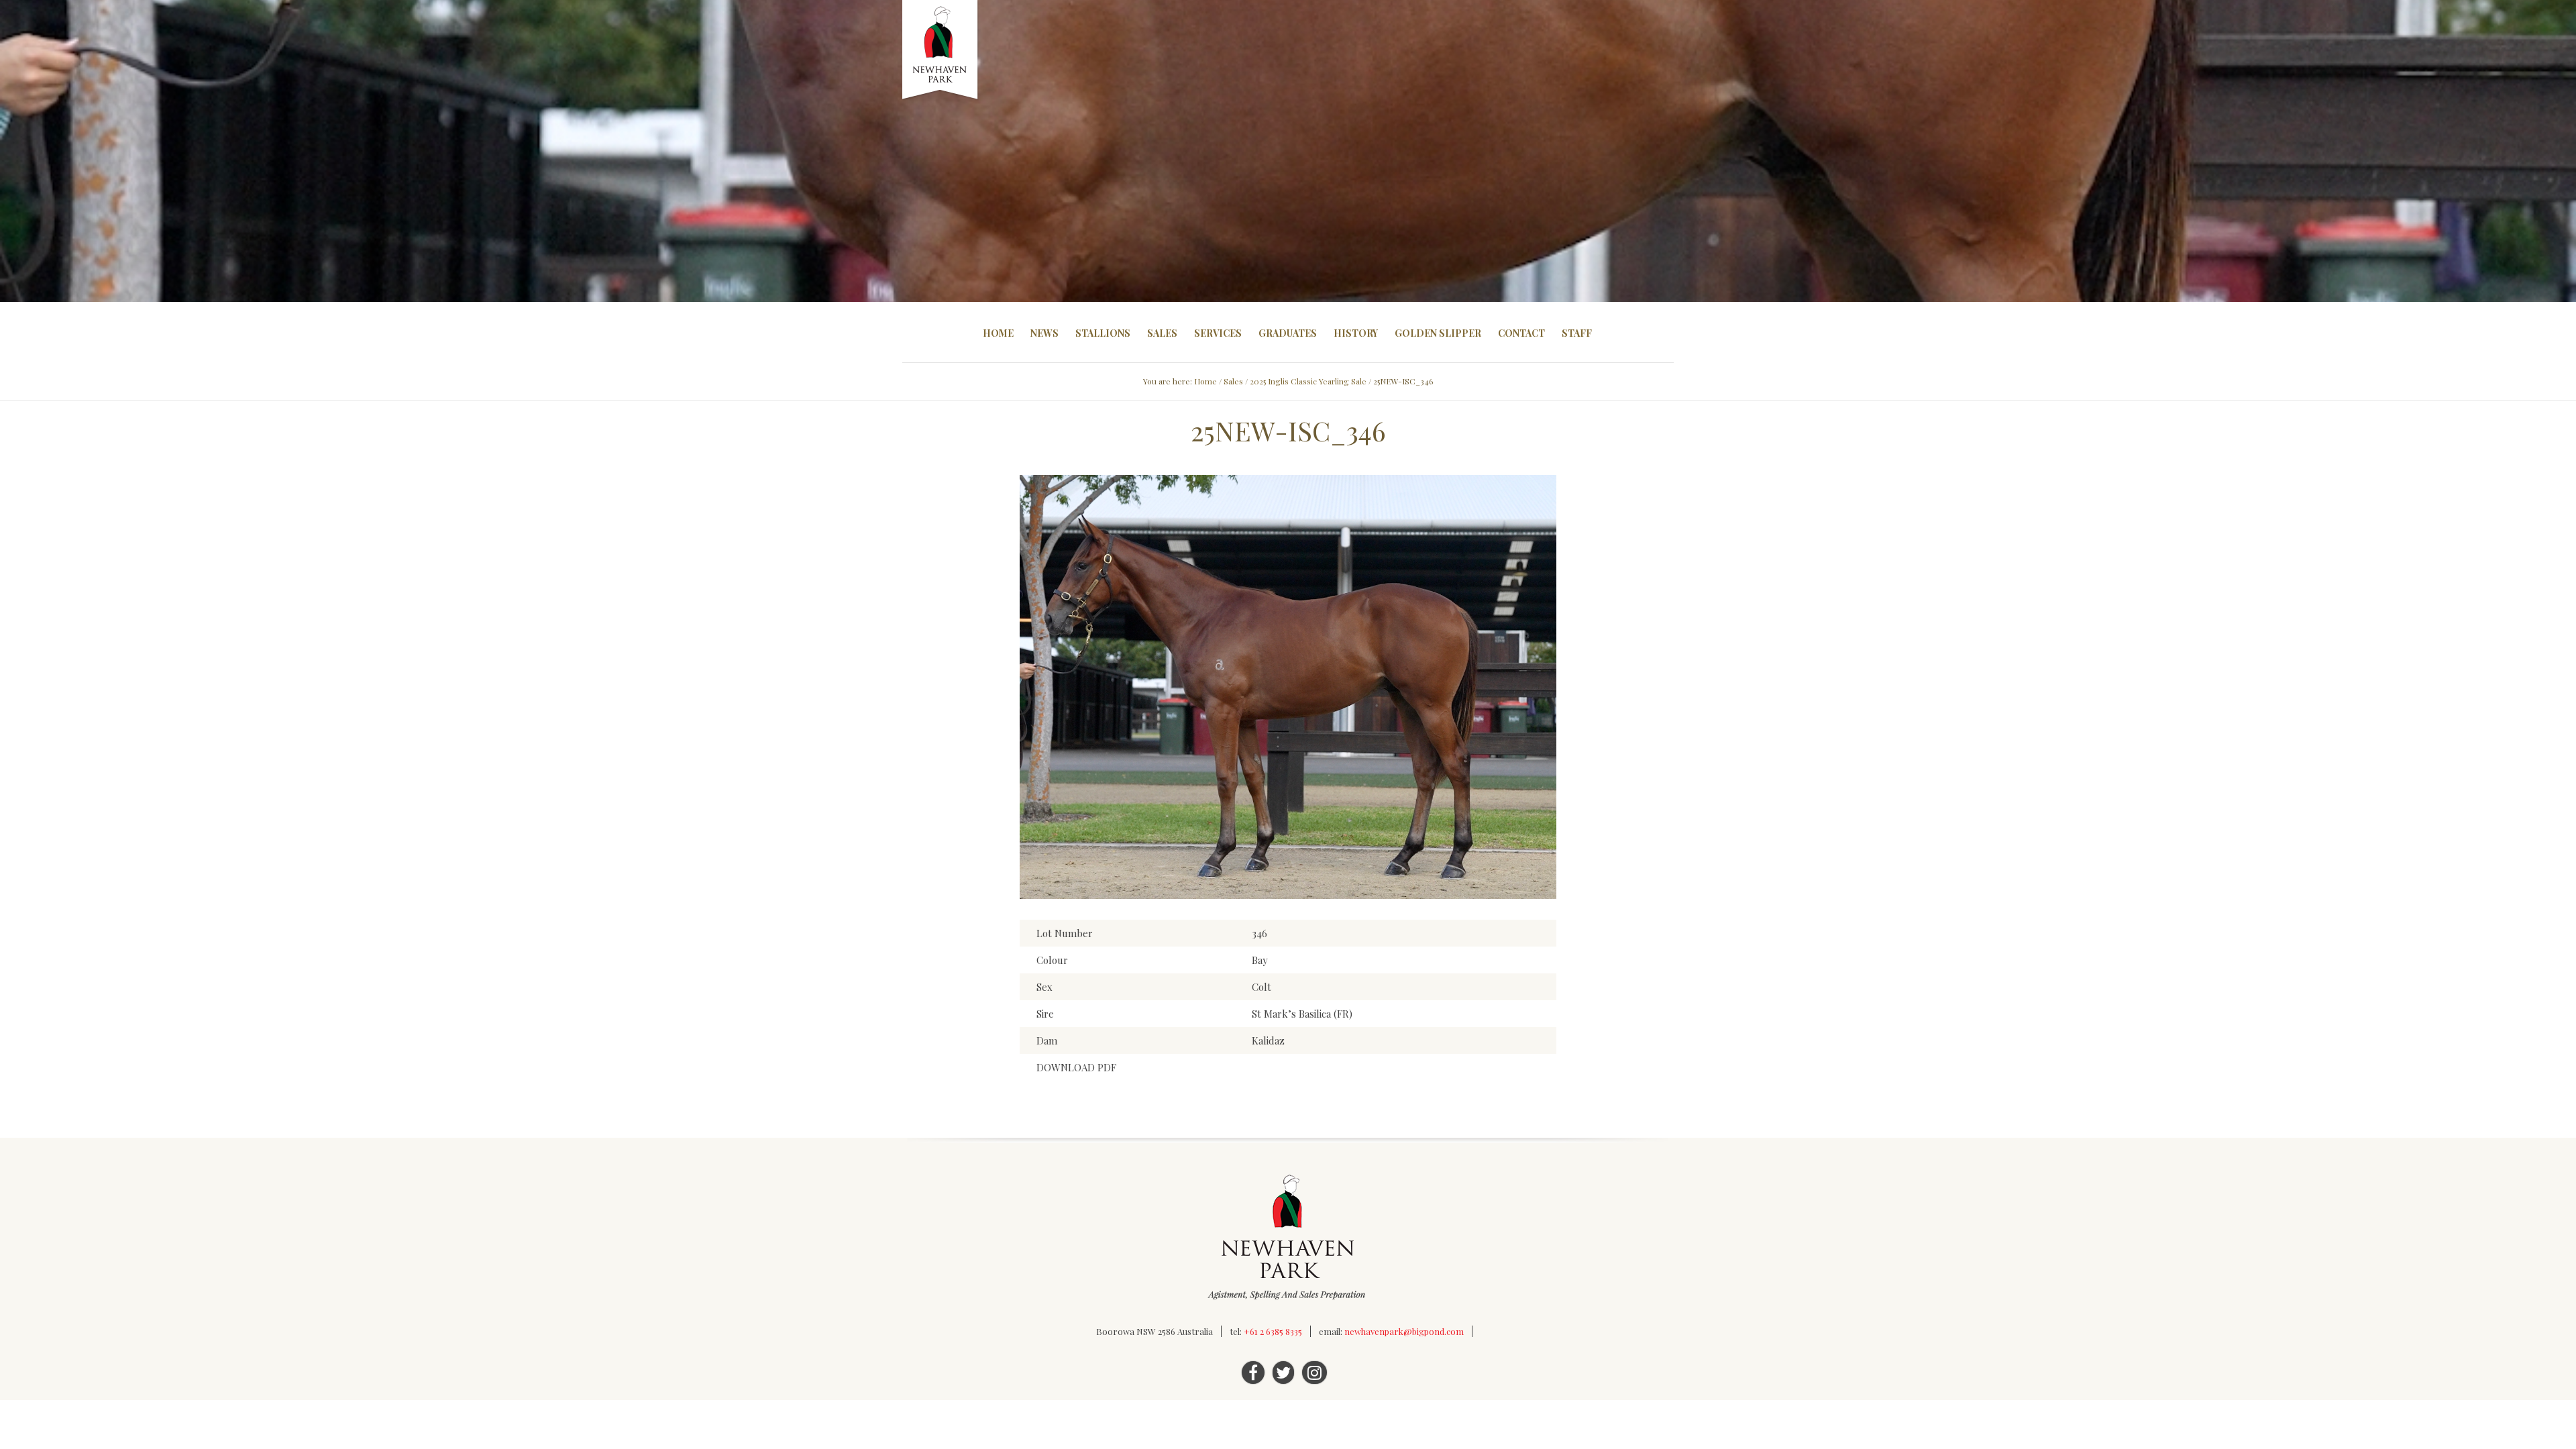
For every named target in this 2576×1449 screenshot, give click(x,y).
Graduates (1288, 333)
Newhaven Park (941, 50)
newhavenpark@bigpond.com (1404, 1331)
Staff (1577, 333)
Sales (1162, 333)
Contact (1521, 333)
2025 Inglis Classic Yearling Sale (1308, 381)
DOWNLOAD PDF (1076, 1067)
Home (998, 333)
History (1356, 333)
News (1044, 333)
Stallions (1103, 333)
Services (1218, 333)
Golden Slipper (1438, 333)
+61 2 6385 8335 (1273, 1331)
